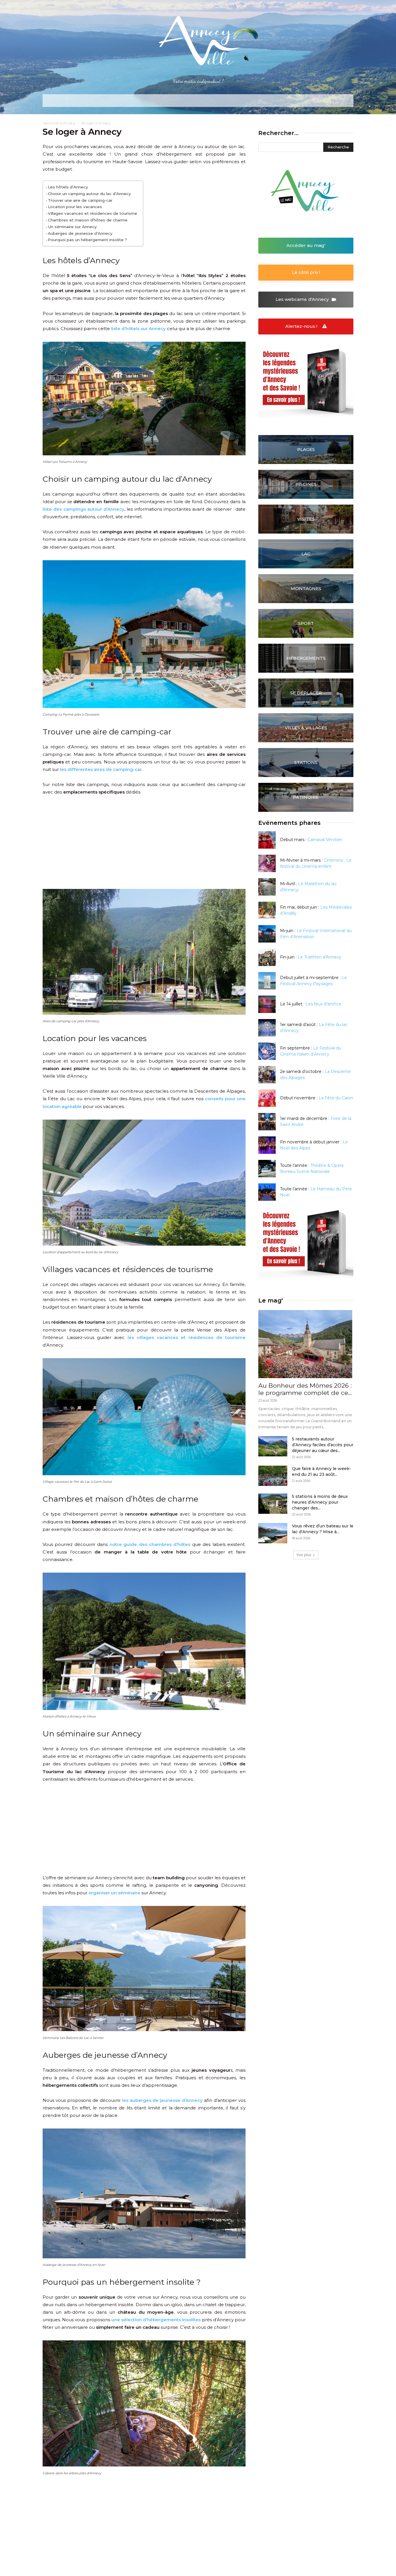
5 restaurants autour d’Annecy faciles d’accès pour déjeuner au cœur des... (323, 1445)
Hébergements (306, 658)
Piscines (306, 484)
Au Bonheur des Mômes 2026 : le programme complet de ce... (305, 1389)
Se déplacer (306, 693)
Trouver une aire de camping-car (80, 200)
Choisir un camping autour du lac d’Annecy (89, 194)
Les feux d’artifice (323, 1004)
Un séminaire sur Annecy (72, 227)
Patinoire (306, 797)
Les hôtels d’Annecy (68, 187)
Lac (306, 554)
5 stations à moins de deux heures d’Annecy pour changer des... (320, 1502)
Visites (306, 519)
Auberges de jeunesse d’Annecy (80, 233)
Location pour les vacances (75, 207)
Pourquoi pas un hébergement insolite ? (87, 240)
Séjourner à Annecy (59, 123)
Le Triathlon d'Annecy (319, 957)
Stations (306, 762)
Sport (306, 623)
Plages (306, 449)
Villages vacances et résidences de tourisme (92, 213)
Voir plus (304, 1555)
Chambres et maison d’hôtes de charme (88, 220)
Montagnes (306, 588)
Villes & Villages (306, 728)
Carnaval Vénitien (325, 840)
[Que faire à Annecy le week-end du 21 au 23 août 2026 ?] (273, 1476)
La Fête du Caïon (336, 1098)
